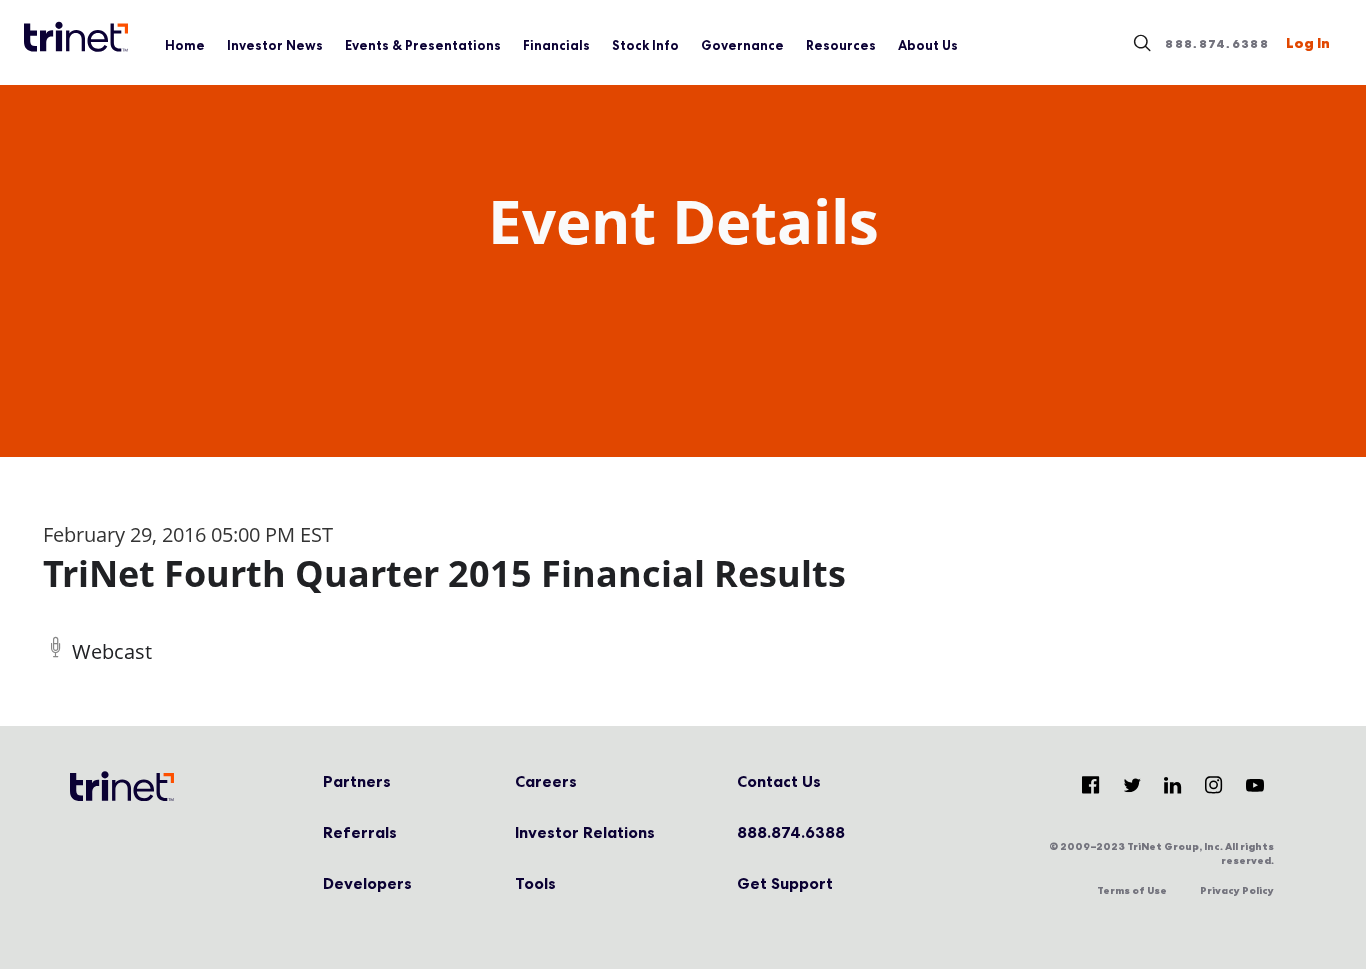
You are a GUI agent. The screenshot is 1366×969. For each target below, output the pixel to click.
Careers (546, 781)
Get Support (785, 883)
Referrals (360, 832)
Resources (841, 45)
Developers (367, 883)
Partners (357, 781)
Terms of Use (1132, 890)
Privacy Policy (1237, 890)
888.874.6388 (1217, 44)
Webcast (112, 651)
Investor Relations (585, 832)
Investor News (275, 45)
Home (185, 45)
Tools (535, 883)
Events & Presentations (423, 45)
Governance (742, 45)
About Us (928, 45)
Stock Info (645, 45)
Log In (1308, 43)
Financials (556, 45)
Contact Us (779, 781)
